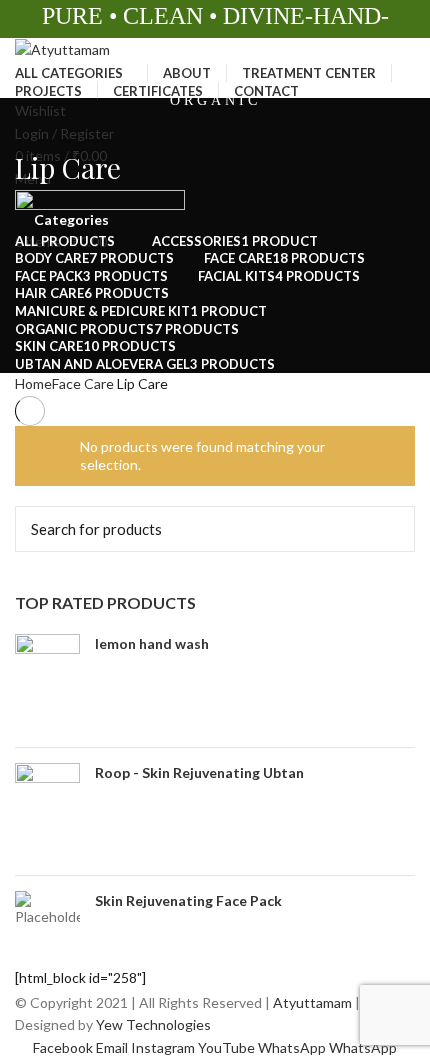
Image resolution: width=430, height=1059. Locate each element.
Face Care (83, 383)
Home (33, 383)
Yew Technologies (152, 1024)
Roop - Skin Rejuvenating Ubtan (199, 772)
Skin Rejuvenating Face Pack (188, 900)
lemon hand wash (152, 643)
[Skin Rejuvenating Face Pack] (47, 909)
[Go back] (40, 123)
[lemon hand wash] (47, 683)
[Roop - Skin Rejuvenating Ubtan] (47, 812)
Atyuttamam (312, 1002)
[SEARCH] (388, 529)
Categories (71, 220)
